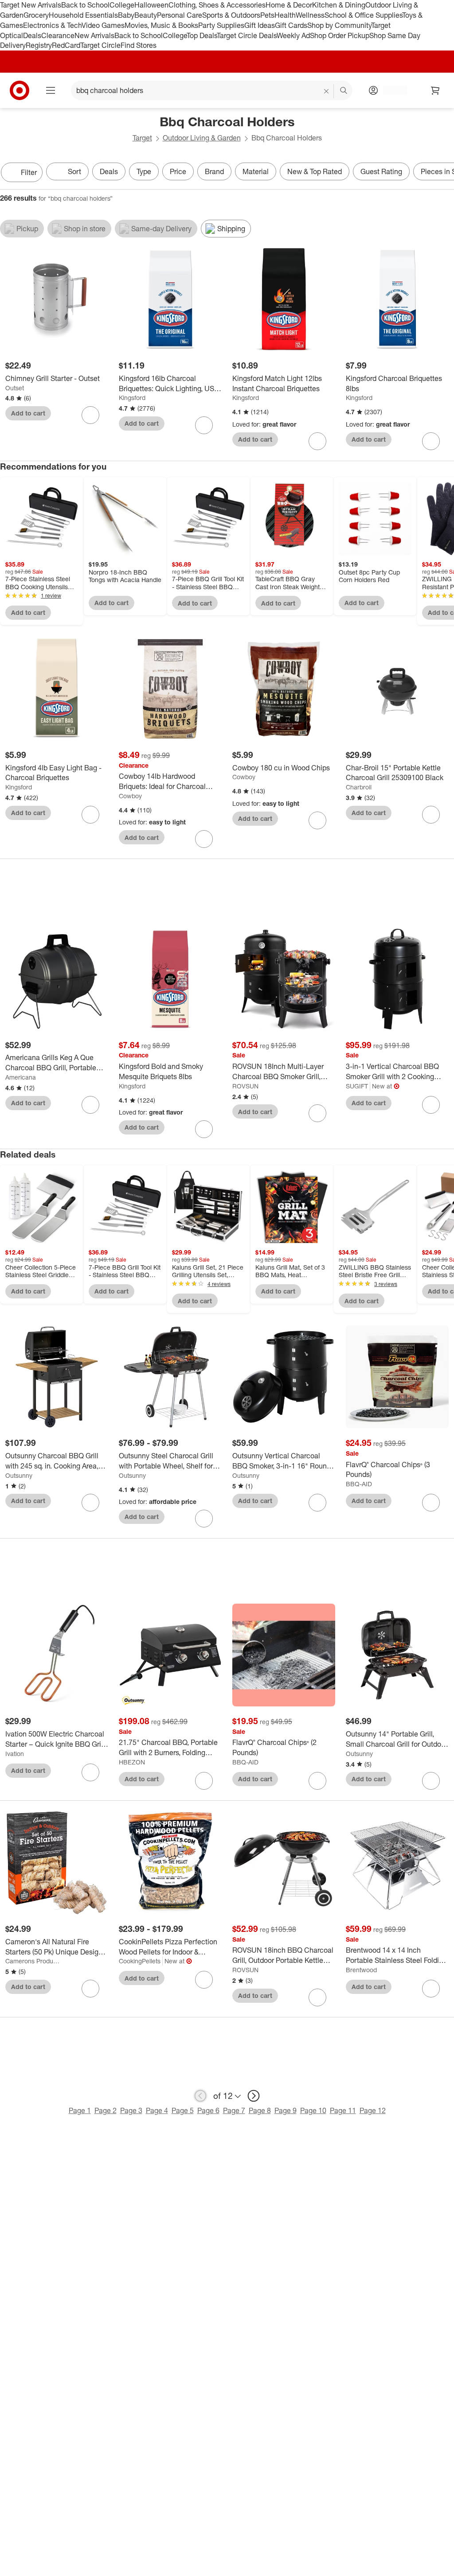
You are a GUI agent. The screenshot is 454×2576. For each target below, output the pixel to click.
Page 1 (80, 2110)
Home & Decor (289, 5)
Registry (39, 45)
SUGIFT (357, 1086)
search (344, 91)
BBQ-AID (359, 1484)
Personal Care (180, 15)
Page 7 (234, 2110)
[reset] (327, 91)
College (122, 5)
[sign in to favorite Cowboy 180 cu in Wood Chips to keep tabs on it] (317, 820)
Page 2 (106, 2110)
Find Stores (139, 45)
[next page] (254, 2096)
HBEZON (132, 1762)
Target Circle (100, 45)
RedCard (66, 45)
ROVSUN (245, 1086)
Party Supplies (221, 25)
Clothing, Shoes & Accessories (217, 5)
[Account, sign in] (391, 90)
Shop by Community (339, 25)
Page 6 (208, 2110)
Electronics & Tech (52, 25)
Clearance (58, 35)
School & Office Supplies (363, 15)
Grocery (36, 15)
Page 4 (157, 2110)
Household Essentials (83, 15)
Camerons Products (33, 1961)
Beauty (146, 15)
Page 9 (286, 2110)
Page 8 (260, 2110)
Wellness (310, 15)
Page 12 (373, 2110)
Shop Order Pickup (340, 35)
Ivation (15, 1754)
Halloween (151, 5)
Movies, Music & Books (161, 25)
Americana (21, 1077)
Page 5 (183, 2110)
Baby (126, 15)
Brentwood (361, 1970)
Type (144, 171)
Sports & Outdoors (231, 15)
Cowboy (130, 796)
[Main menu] (51, 90)
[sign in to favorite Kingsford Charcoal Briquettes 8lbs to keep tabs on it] (431, 441)
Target (142, 138)
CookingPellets (140, 1961)
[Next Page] (445, 173)
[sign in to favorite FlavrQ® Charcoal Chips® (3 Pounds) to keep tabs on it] (431, 1503)
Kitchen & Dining (339, 5)
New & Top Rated (315, 171)
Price (178, 171)
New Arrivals (94, 35)
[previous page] (200, 2096)
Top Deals (202, 35)
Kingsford (132, 398)
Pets (267, 15)
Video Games (103, 25)
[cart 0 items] (435, 90)
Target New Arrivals (31, 5)
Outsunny (19, 1475)
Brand (214, 171)
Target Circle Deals (247, 35)
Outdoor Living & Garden (202, 138)
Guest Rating (381, 171)
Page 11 (343, 2110)
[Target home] (20, 90)
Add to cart (28, 413)
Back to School (85, 5)
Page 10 (313, 2110)
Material (256, 171)
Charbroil (359, 787)
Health (285, 15)
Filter (29, 172)
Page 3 (131, 2110)
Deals (32, 35)
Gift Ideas (260, 25)
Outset (15, 388)
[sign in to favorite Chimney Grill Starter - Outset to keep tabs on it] (90, 415)
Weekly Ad (293, 35)
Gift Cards (291, 25)
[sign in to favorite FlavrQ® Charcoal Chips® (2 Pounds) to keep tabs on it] (317, 1781)
